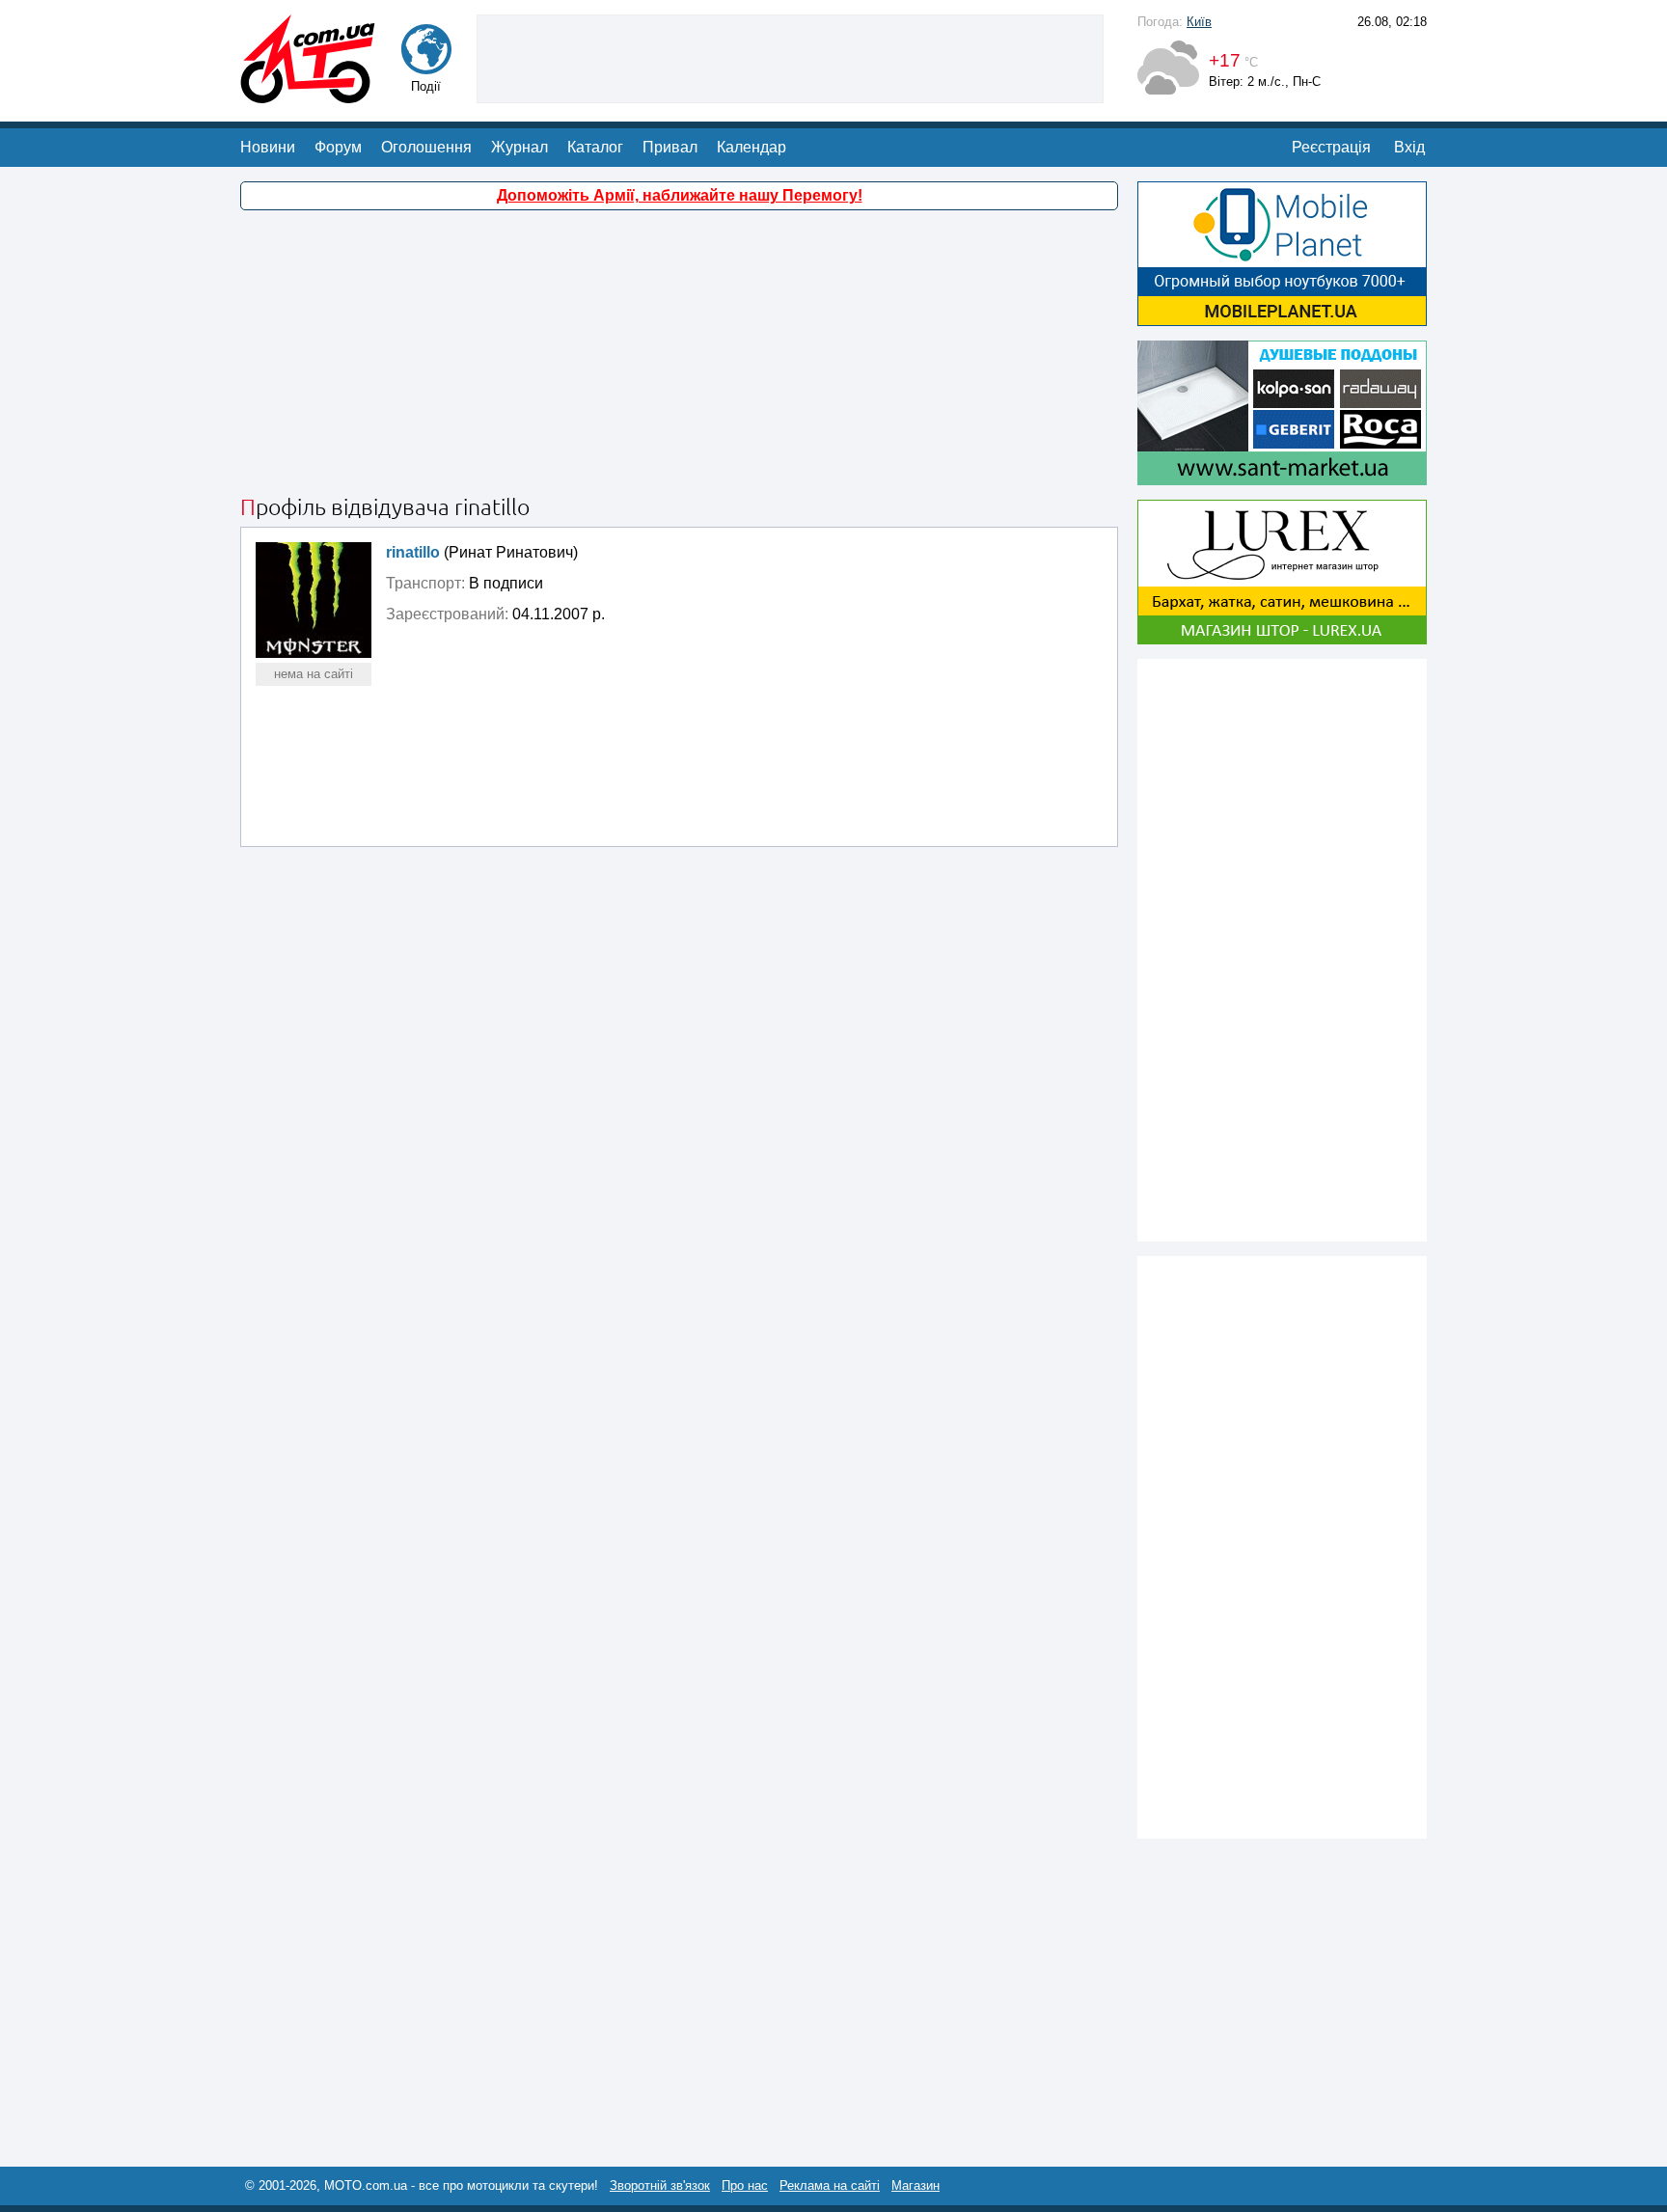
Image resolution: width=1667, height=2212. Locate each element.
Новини (268, 147)
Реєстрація (1331, 147)
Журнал (519, 147)
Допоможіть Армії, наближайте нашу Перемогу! (680, 195)
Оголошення (426, 147)
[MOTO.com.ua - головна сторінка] (308, 94)
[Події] (426, 65)
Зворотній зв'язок (660, 2185)
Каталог (595, 147)
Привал (670, 147)
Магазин (915, 2185)
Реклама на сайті (830, 2185)
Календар (752, 147)
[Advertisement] (790, 57)
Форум (338, 147)
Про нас (745, 2185)
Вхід (1409, 147)
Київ (1199, 22)
